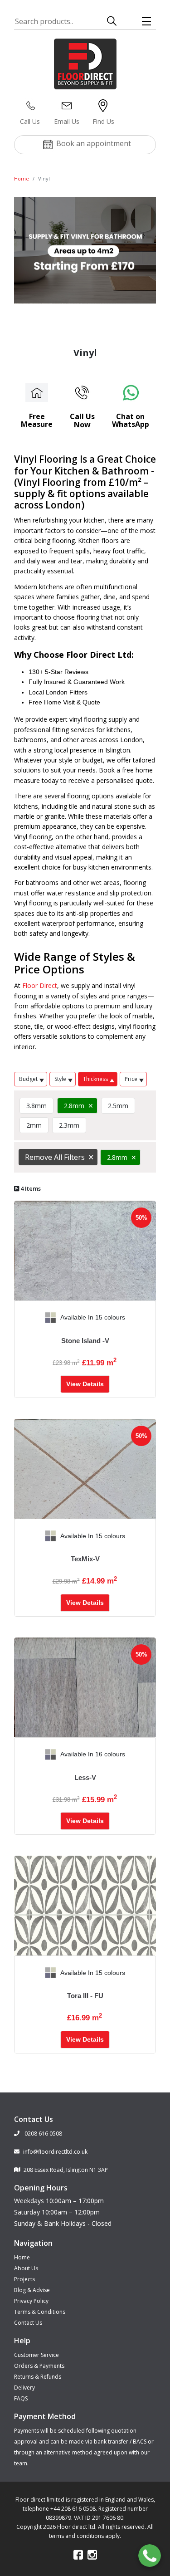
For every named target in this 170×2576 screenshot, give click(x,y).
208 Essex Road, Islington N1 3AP (66, 2170)
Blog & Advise (32, 2290)
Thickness (95, 1079)
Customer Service (36, 2355)
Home (22, 178)
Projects (24, 2279)
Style (60, 1079)
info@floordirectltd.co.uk (55, 2152)
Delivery (24, 2388)
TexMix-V (85, 1559)
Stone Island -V (85, 1341)
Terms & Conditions (40, 2312)
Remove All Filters (55, 1157)
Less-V (85, 1777)
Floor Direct (40, 985)
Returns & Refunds (38, 2377)
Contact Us (28, 2323)
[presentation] (21, 1318)
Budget (28, 1079)
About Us (26, 2268)
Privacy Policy (31, 2301)
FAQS (21, 2398)
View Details (85, 1384)
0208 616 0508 (43, 2134)
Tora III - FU (85, 1996)
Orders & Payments (39, 2366)
